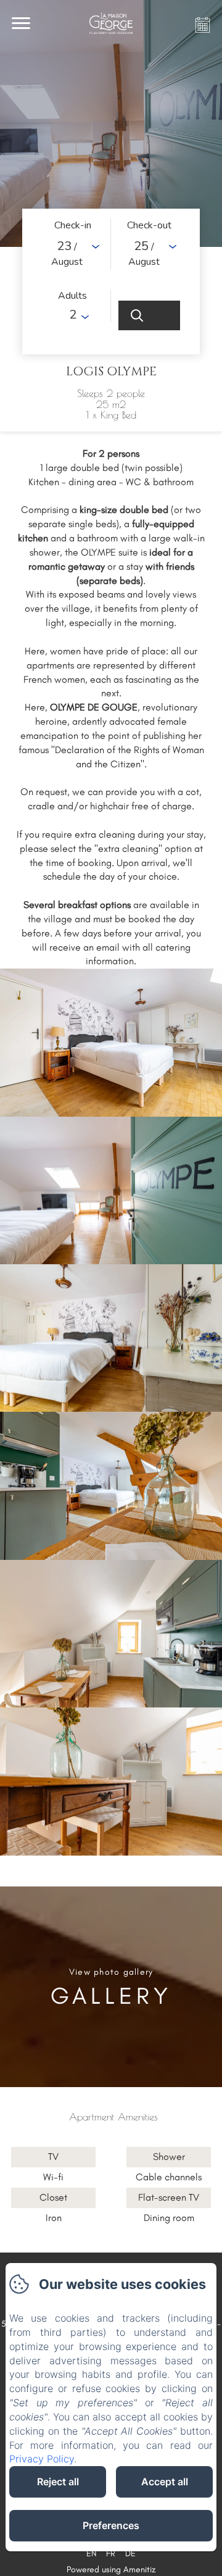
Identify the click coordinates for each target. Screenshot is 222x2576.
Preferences (111, 2525)
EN (91, 2553)
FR (111, 2553)
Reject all (58, 2482)
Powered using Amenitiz (111, 2570)
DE (130, 2553)
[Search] (149, 315)
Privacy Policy (42, 2459)
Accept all (165, 2482)
